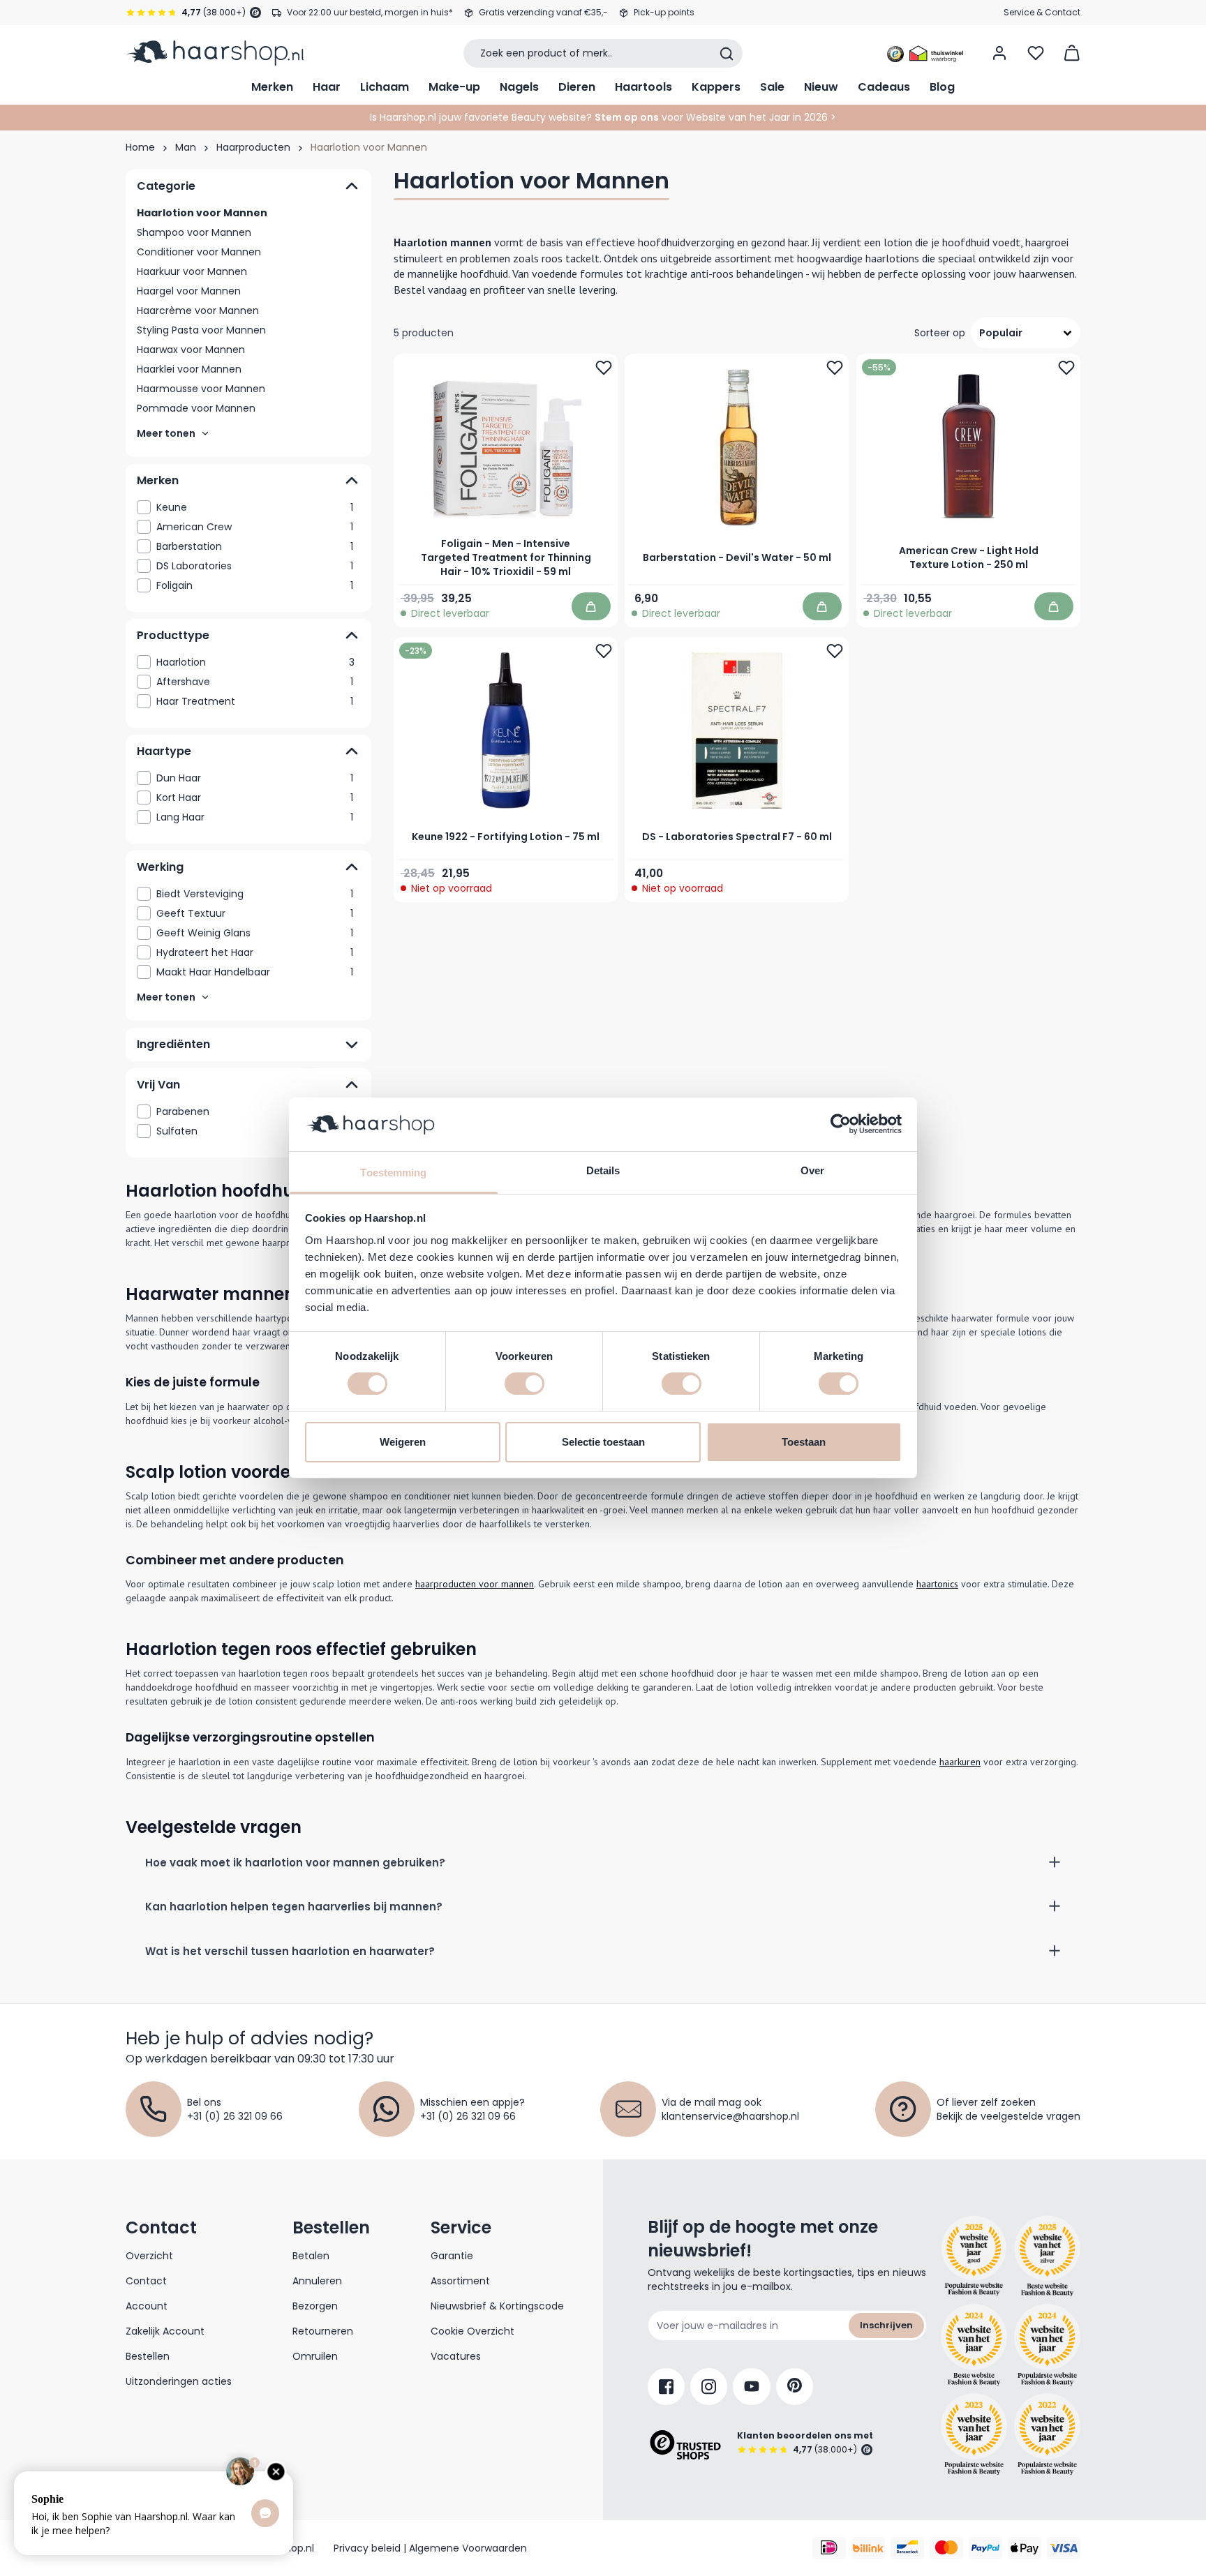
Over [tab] (812, 1170)
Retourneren (323, 2331)
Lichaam (385, 87)
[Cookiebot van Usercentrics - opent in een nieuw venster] (841, 1124)
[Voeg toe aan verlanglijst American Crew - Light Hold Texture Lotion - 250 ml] (1066, 368)
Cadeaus (884, 87)
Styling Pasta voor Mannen (201, 330)
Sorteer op (940, 333)
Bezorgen (315, 2306)
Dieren (577, 87)
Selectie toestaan (603, 1442)
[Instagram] (709, 2387)
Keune (255, 507)
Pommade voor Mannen (196, 408)
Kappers (716, 87)
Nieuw (821, 87)
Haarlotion (255, 662)
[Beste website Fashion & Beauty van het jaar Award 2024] (974, 2345)
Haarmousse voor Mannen (201, 389)
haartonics (937, 1584)
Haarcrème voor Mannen (198, 310)
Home (140, 147)
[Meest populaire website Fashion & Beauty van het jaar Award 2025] (1047, 2256)
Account (147, 2306)
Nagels (519, 87)
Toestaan (804, 1442)
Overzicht (149, 2256)
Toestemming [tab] (393, 1173)
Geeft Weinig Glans (255, 933)
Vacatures (456, 2356)
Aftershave (255, 682)
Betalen (311, 2256)
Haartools (643, 87)
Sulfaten (255, 1131)
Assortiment (460, 2281)
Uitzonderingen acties (179, 2381)
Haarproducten (253, 147)
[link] (248, 507)
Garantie (452, 2256)
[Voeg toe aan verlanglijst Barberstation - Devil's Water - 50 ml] (835, 368)
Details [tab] (603, 1170)
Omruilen (315, 2356)
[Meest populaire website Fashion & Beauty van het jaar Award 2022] (1047, 2434)
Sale (772, 87)
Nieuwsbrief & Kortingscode (497, 2306)
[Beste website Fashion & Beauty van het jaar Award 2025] (974, 2256)
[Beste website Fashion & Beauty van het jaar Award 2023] (974, 2434)
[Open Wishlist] (1036, 53)
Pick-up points (664, 12)
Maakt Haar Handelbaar (255, 972)
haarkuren (960, 1762)
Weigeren (403, 1442)
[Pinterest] (795, 2387)
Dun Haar (255, 778)
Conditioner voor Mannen (199, 252)
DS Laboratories (255, 566)
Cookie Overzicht (472, 2331)
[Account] (999, 53)
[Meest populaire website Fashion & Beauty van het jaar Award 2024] (1047, 2345)
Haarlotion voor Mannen (202, 213)
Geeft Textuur (255, 913)
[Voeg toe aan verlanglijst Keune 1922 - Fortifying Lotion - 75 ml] (604, 652)
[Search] (727, 54)
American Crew (255, 527)
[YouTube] (752, 2387)
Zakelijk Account (165, 2331)
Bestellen (148, 2356)
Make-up (454, 87)
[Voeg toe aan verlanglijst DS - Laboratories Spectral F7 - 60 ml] (835, 652)
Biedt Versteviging (255, 894)
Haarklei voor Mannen (189, 369)
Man (186, 147)
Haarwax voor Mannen (191, 350)
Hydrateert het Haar (255, 952)
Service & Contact (1042, 12)
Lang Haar (255, 817)
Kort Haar (255, 797)
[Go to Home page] (215, 53)
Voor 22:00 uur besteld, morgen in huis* (370, 12)
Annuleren (317, 2281)
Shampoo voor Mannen (194, 232)
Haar (327, 87)
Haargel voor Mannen (189, 291)
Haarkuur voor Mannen (192, 271)
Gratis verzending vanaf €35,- (543, 12)
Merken (272, 87)
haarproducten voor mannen (475, 1584)
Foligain (255, 585)
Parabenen (255, 1111)
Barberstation (255, 546)
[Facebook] (666, 2387)
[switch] (524, 1384)
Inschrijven (886, 2325)
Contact (146, 2281)
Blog (942, 87)
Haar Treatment (255, 701)
